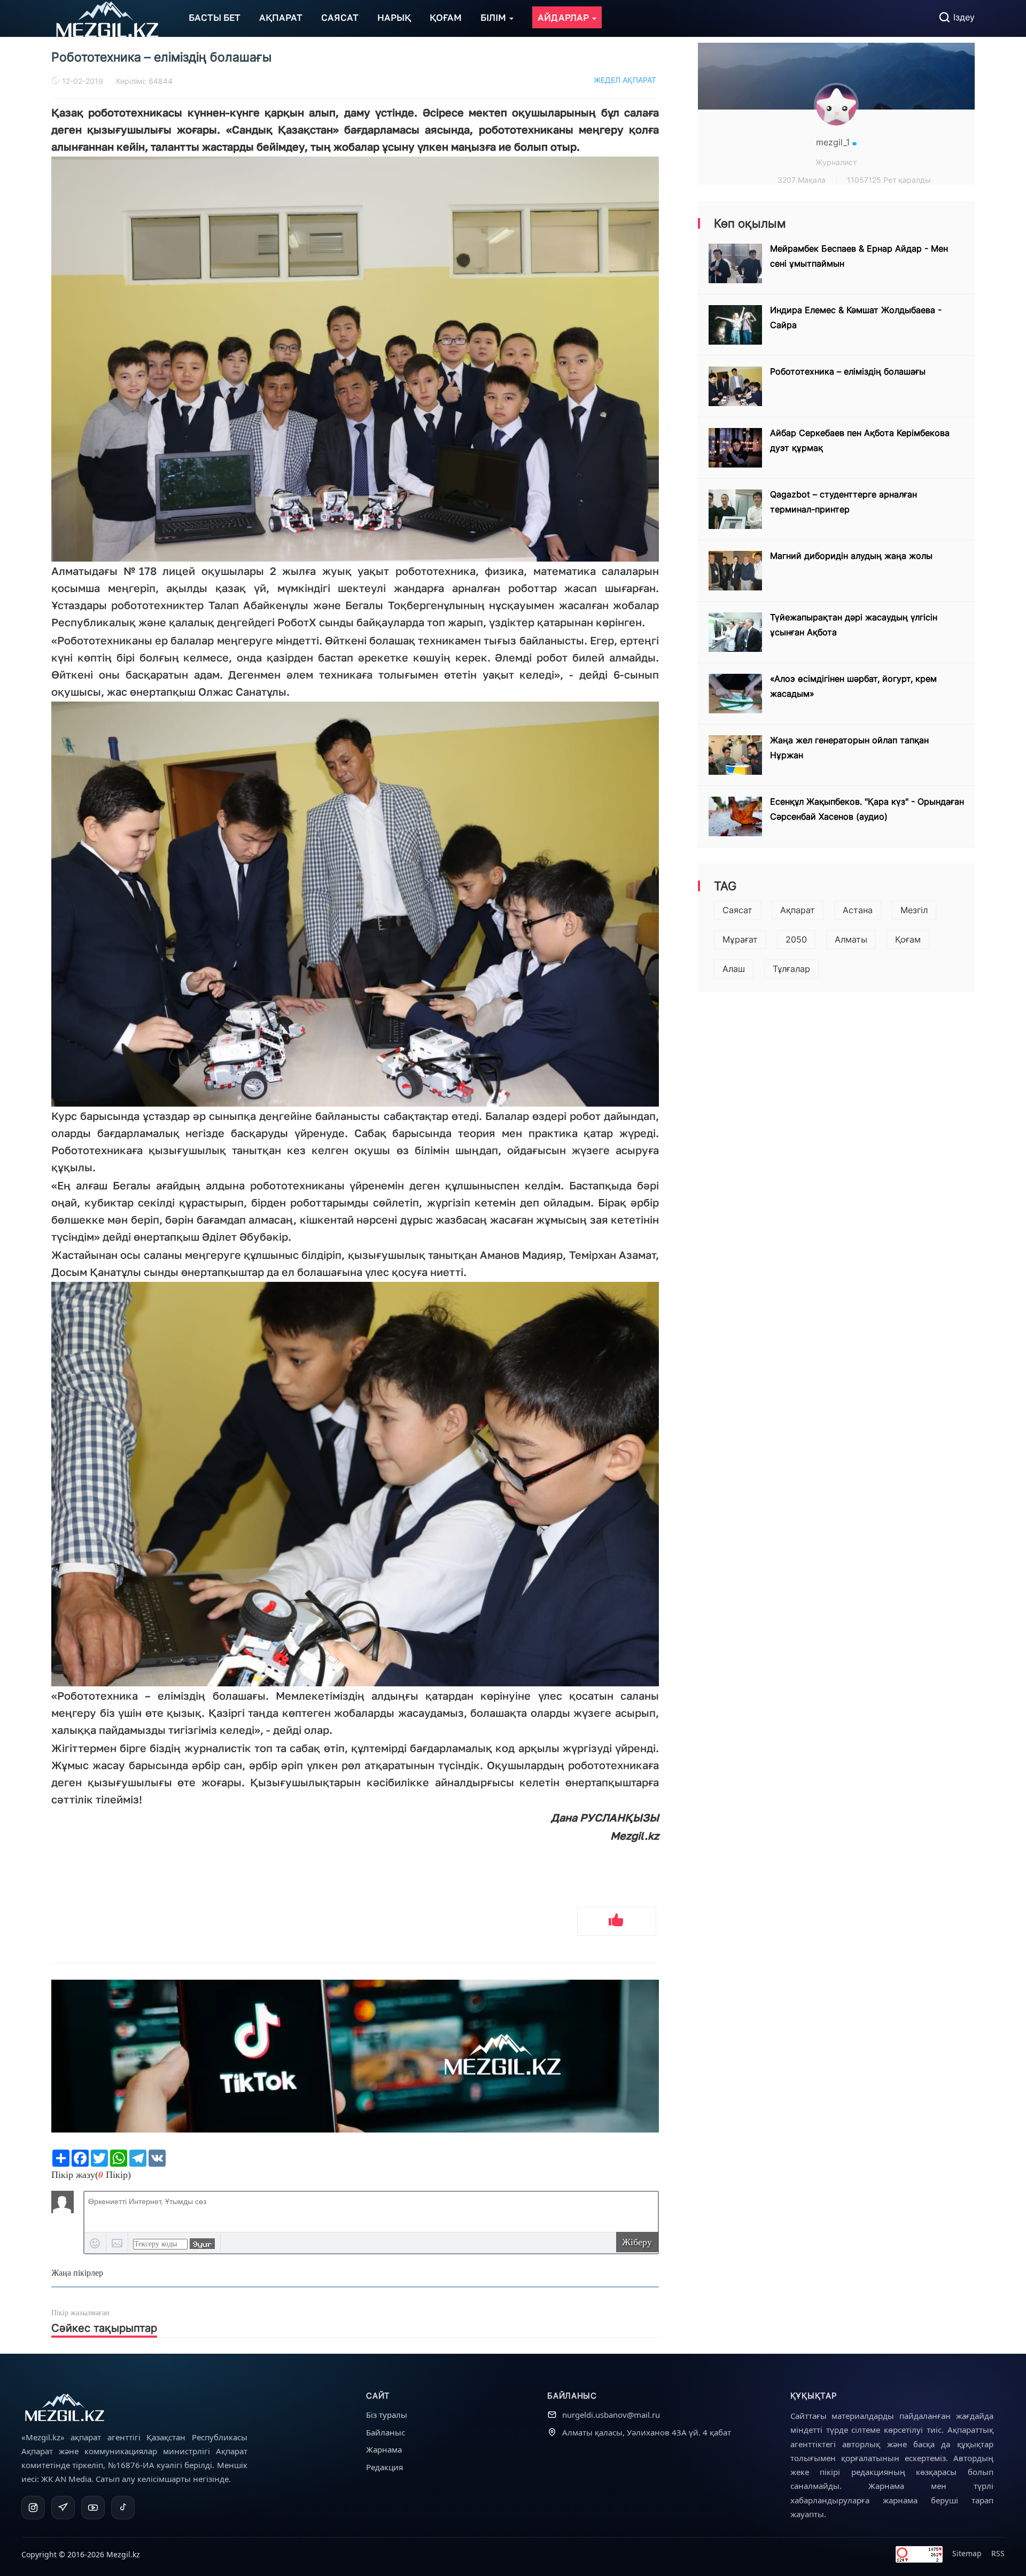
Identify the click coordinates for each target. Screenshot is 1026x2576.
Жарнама (384, 2449)
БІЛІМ (494, 17)
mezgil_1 (834, 142)
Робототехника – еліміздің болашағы (848, 371)
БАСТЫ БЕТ (215, 17)
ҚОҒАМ (446, 17)
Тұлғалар (791, 969)
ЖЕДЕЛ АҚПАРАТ (625, 80)
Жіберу (637, 2242)
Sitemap (967, 2553)
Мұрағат (740, 939)
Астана (858, 910)
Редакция (384, 2467)
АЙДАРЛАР (564, 17)
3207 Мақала (802, 180)
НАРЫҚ (394, 17)
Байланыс (386, 2432)
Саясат (737, 910)
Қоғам (908, 939)
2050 (796, 939)
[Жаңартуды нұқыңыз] (202, 2244)
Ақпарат (798, 910)
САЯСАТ (340, 17)
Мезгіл (914, 910)
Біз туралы (387, 2415)
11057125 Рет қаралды (889, 180)
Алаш (734, 969)
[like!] (617, 1921)
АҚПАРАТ (281, 17)
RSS (998, 2553)
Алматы (851, 939)
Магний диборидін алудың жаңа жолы (851, 556)
